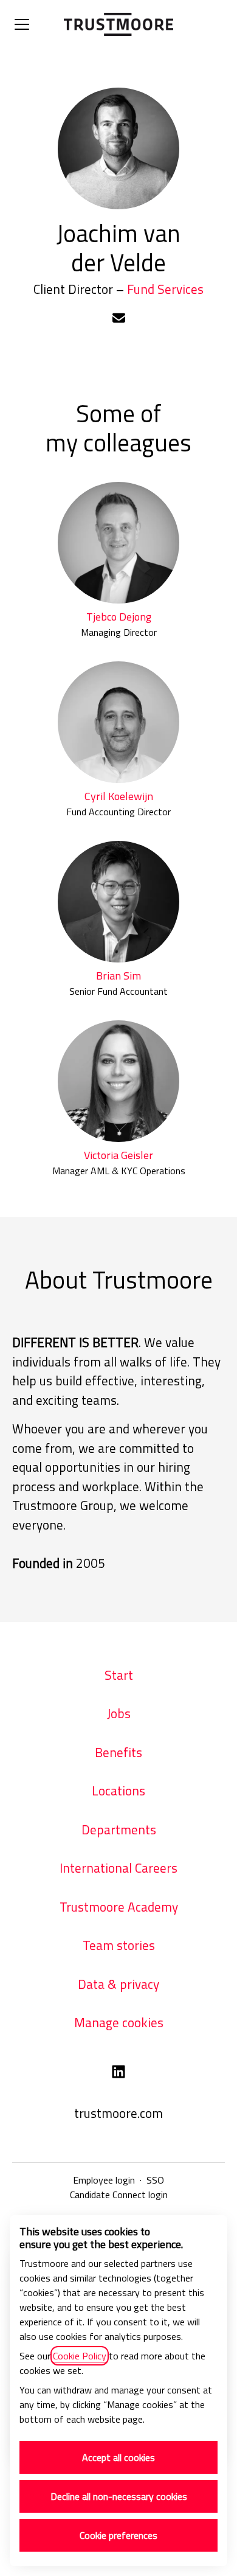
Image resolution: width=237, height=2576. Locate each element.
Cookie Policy (80, 2356)
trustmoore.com (118, 2113)
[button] (119, 319)
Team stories (119, 1945)
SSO (155, 2180)
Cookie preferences (118, 2535)
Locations (118, 1791)
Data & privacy (118, 1984)
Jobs (119, 1713)
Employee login (104, 2180)
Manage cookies (119, 2022)
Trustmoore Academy (119, 1907)
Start (119, 1675)
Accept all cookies (118, 2457)
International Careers (118, 1868)
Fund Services (165, 289)
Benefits (118, 1752)
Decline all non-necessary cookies (119, 2496)
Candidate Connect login (119, 2195)
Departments (119, 1829)
